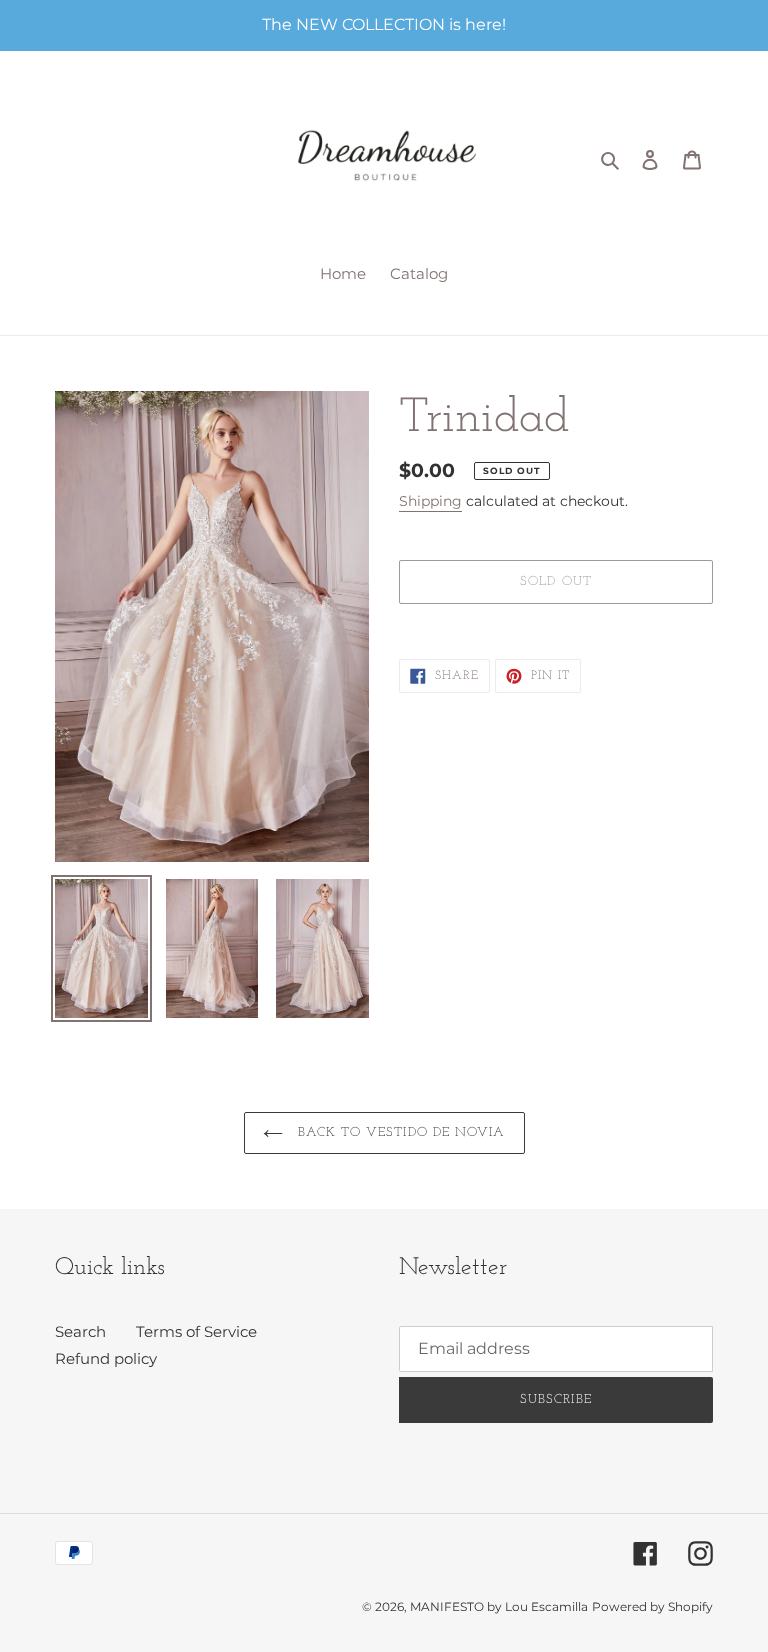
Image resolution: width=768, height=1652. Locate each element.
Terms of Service (196, 1331)
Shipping (430, 501)
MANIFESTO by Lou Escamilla (499, 1606)
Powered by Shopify (652, 1606)
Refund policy (106, 1358)
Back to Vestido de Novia (399, 1132)
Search (80, 1331)
